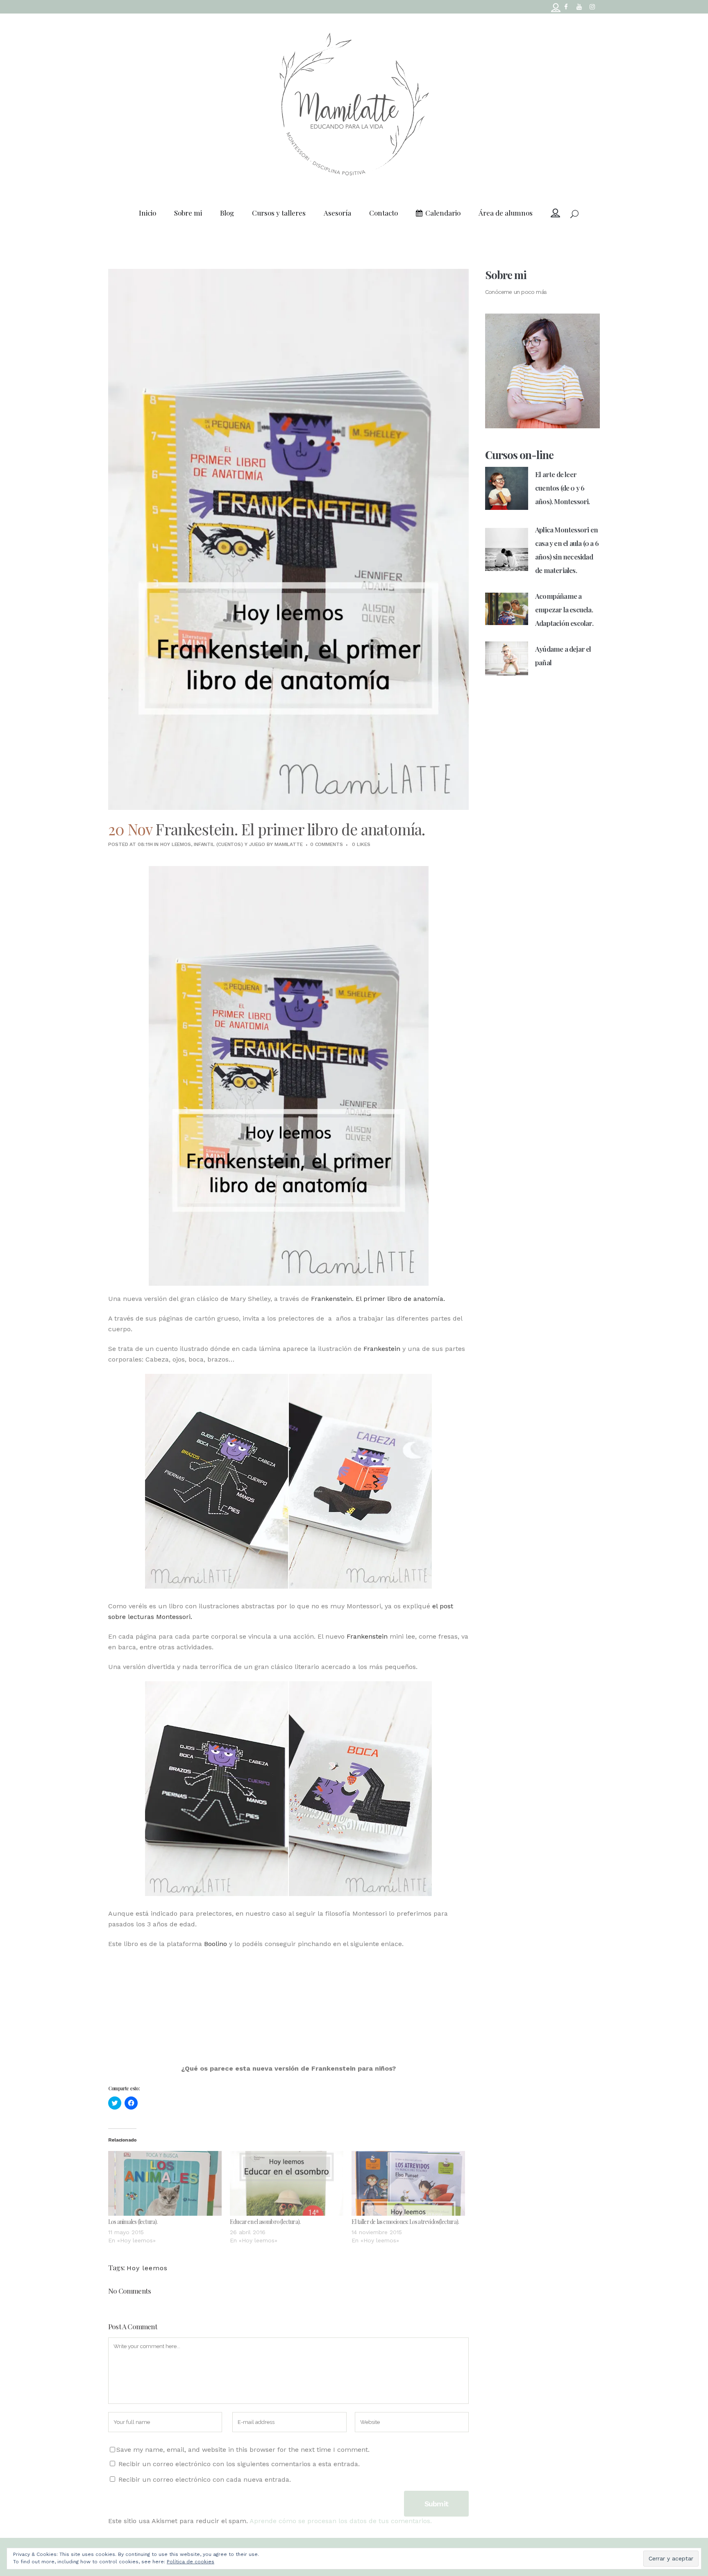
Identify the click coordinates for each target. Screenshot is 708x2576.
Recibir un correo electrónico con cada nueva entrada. (205, 2479)
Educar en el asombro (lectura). (265, 2222)
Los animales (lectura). (133, 2222)
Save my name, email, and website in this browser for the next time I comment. (243, 2450)
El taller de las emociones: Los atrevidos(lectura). (405, 2222)
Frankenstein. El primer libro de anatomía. (378, 1299)
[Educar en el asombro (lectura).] (287, 2183)
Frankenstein (367, 1636)
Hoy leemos (176, 844)
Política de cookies (191, 2562)
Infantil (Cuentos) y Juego (229, 844)
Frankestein (382, 1349)
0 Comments (327, 844)
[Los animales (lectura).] (165, 2183)
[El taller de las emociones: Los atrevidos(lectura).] (408, 2183)
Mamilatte (289, 844)
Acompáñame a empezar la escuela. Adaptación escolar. (564, 609)
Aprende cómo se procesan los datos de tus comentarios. (341, 2521)
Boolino (216, 1944)
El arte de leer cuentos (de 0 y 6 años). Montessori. (563, 488)
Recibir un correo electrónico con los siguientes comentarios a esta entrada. (239, 2464)
